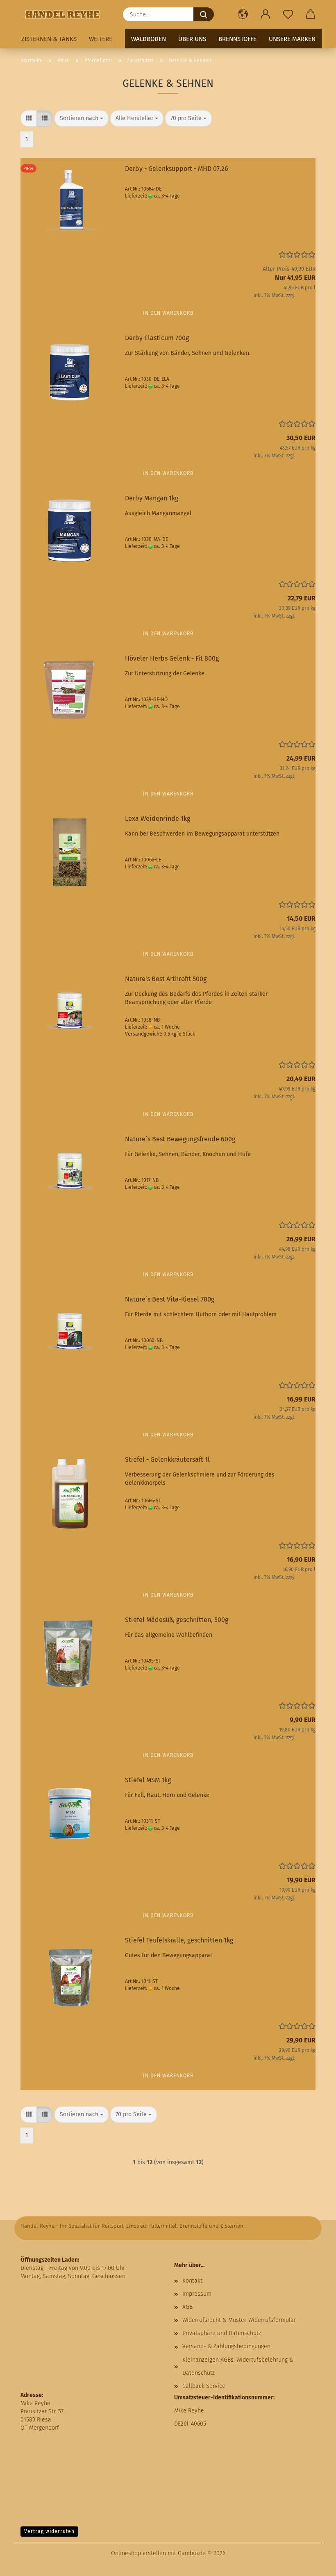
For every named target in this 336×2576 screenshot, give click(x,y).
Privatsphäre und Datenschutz (222, 2333)
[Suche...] (204, 14)
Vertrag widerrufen (49, 2531)
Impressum (197, 2294)
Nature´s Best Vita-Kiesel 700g (170, 1299)
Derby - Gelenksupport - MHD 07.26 (177, 169)
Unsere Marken (292, 39)
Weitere (101, 39)
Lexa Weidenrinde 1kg (158, 819)
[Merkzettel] (288, 14)
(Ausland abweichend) (206, 196)
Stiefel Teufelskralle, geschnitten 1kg (179, 1940)
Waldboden (149, 39)
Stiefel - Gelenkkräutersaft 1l (167, 1460)
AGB (187, 2307)
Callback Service (204, 2386)
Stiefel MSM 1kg (148, 1780)
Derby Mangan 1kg (152, 498)
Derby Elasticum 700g (157, 338)
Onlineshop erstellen (138, 2553)
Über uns (192, 39)
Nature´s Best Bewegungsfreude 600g (180, 1139)
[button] (243, 14)
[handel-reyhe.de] (66, 14)
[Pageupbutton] (313, 2564)
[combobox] (82, 118)
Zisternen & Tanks (49, 39)
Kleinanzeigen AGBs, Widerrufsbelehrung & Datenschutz (238, 2366)
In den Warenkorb (168, 313)
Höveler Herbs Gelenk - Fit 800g (172, 658)
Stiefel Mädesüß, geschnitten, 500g (177, 1620)
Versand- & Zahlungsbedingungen (226, 2346)
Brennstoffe (237, 39)
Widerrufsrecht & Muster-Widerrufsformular (239, 2320)
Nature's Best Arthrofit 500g (166, 979)
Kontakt (192, 2281)
